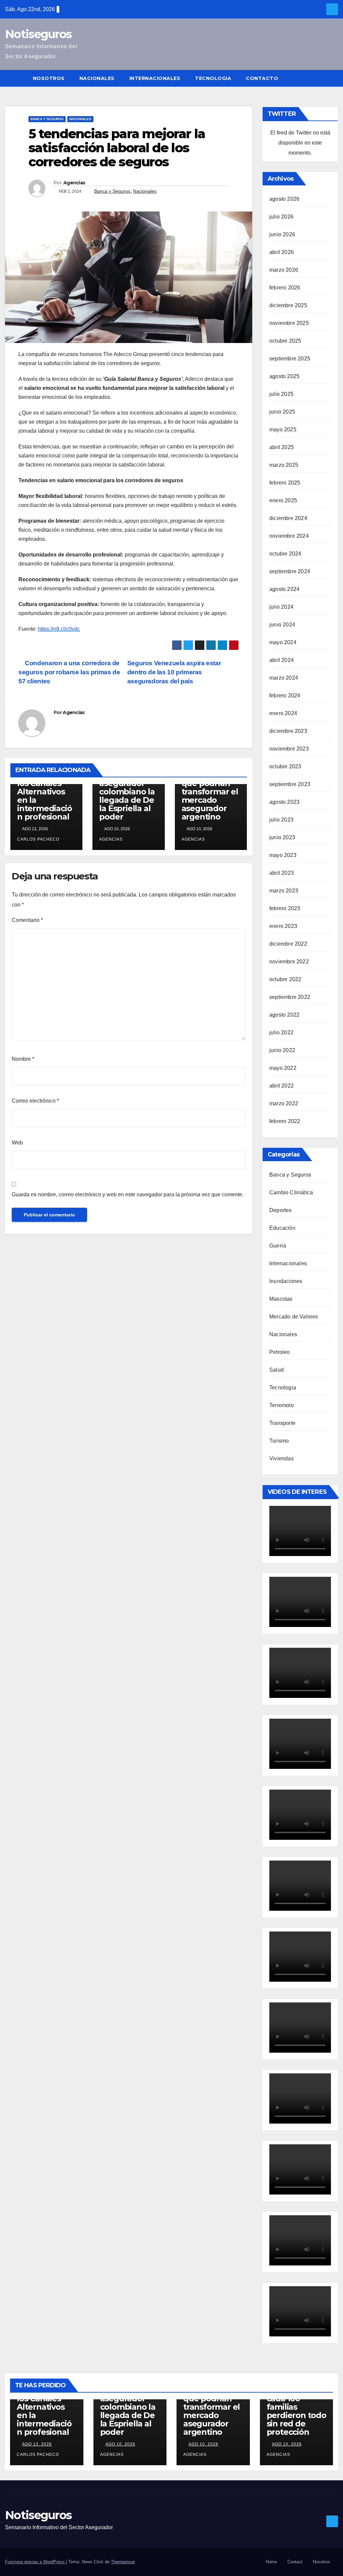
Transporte (282, 1423)
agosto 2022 (284, 1015)
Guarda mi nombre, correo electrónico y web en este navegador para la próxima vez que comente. (128, 1194)
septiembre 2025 (290, 359)
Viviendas (282, 1458)
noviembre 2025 (289, 323)
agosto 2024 (284, 589)
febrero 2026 (285, 288)
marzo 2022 (284, 1103)
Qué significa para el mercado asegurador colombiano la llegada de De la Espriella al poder (127, 787)
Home (271, 2562)
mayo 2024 (283, 642)
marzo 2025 (284, 465)
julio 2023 (281, 820)
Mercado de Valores (294, 1317)
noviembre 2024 (289, 536)
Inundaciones (286, 1281)
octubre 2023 (285, 766)
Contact (295, 2562)
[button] (333, 78)
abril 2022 (282, 1086)
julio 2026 (281, 217)
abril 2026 (282, 252)
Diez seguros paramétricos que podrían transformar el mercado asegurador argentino (210, 792)
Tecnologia (213, 78)
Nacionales (97, 78)
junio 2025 (282, 412)
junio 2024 (282, 625)
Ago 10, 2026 (120, 2444)
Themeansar (123, 2562)
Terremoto (282, 1405)
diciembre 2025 (288, 305)
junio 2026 (282, 234)
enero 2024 (283, 713)
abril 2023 (282, 873)
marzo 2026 (284, 270)
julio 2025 (281, 394)
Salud (277, 1370)
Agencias (74, 183)
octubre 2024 (285, 554)
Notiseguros (38, 34)
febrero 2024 (285, 696)
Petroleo (280, 1352)
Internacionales (155, 78)
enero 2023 (283, 926)
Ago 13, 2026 (37, 2444)
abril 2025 (282, 447)
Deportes (281, 1210)
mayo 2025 (283, 430)
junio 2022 (282, 1050)
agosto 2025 (284, 376)
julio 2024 (281, 607)
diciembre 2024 (288, 518)
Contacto (262, 78)
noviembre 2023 (289, 749)
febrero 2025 (285, 483)
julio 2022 (281, 1033)
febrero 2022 (285, 1121)
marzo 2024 (284, 678)
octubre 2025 (285, 341)
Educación (282, 1228)
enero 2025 (283, 500)
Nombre (23, 1059)
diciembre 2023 (288, 731)
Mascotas (281, 1299)
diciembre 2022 (288, 944)
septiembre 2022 (290, 997)
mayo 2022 (283, 1068)
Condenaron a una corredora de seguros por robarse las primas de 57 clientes (69, 672)
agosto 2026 (284, 199)
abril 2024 (282, 660)
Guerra (278, 1246)
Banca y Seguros (47, 119)
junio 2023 (282, 837)
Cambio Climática (291, 1192)
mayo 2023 (283, 855)
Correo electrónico (35, 1101)
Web (17, 1143)
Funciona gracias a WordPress (36, 2562)
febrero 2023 (285, 908)
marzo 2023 (284, 891)
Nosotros (49, 78)
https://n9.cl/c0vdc (59, 629)
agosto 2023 (284, 802)
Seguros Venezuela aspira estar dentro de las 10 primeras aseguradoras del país (174, 672)
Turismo (279, 1441)
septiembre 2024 (290, 571)
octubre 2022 (285, 979)
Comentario (27, 920)
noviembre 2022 (289, 962)
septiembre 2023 (290, 784)
